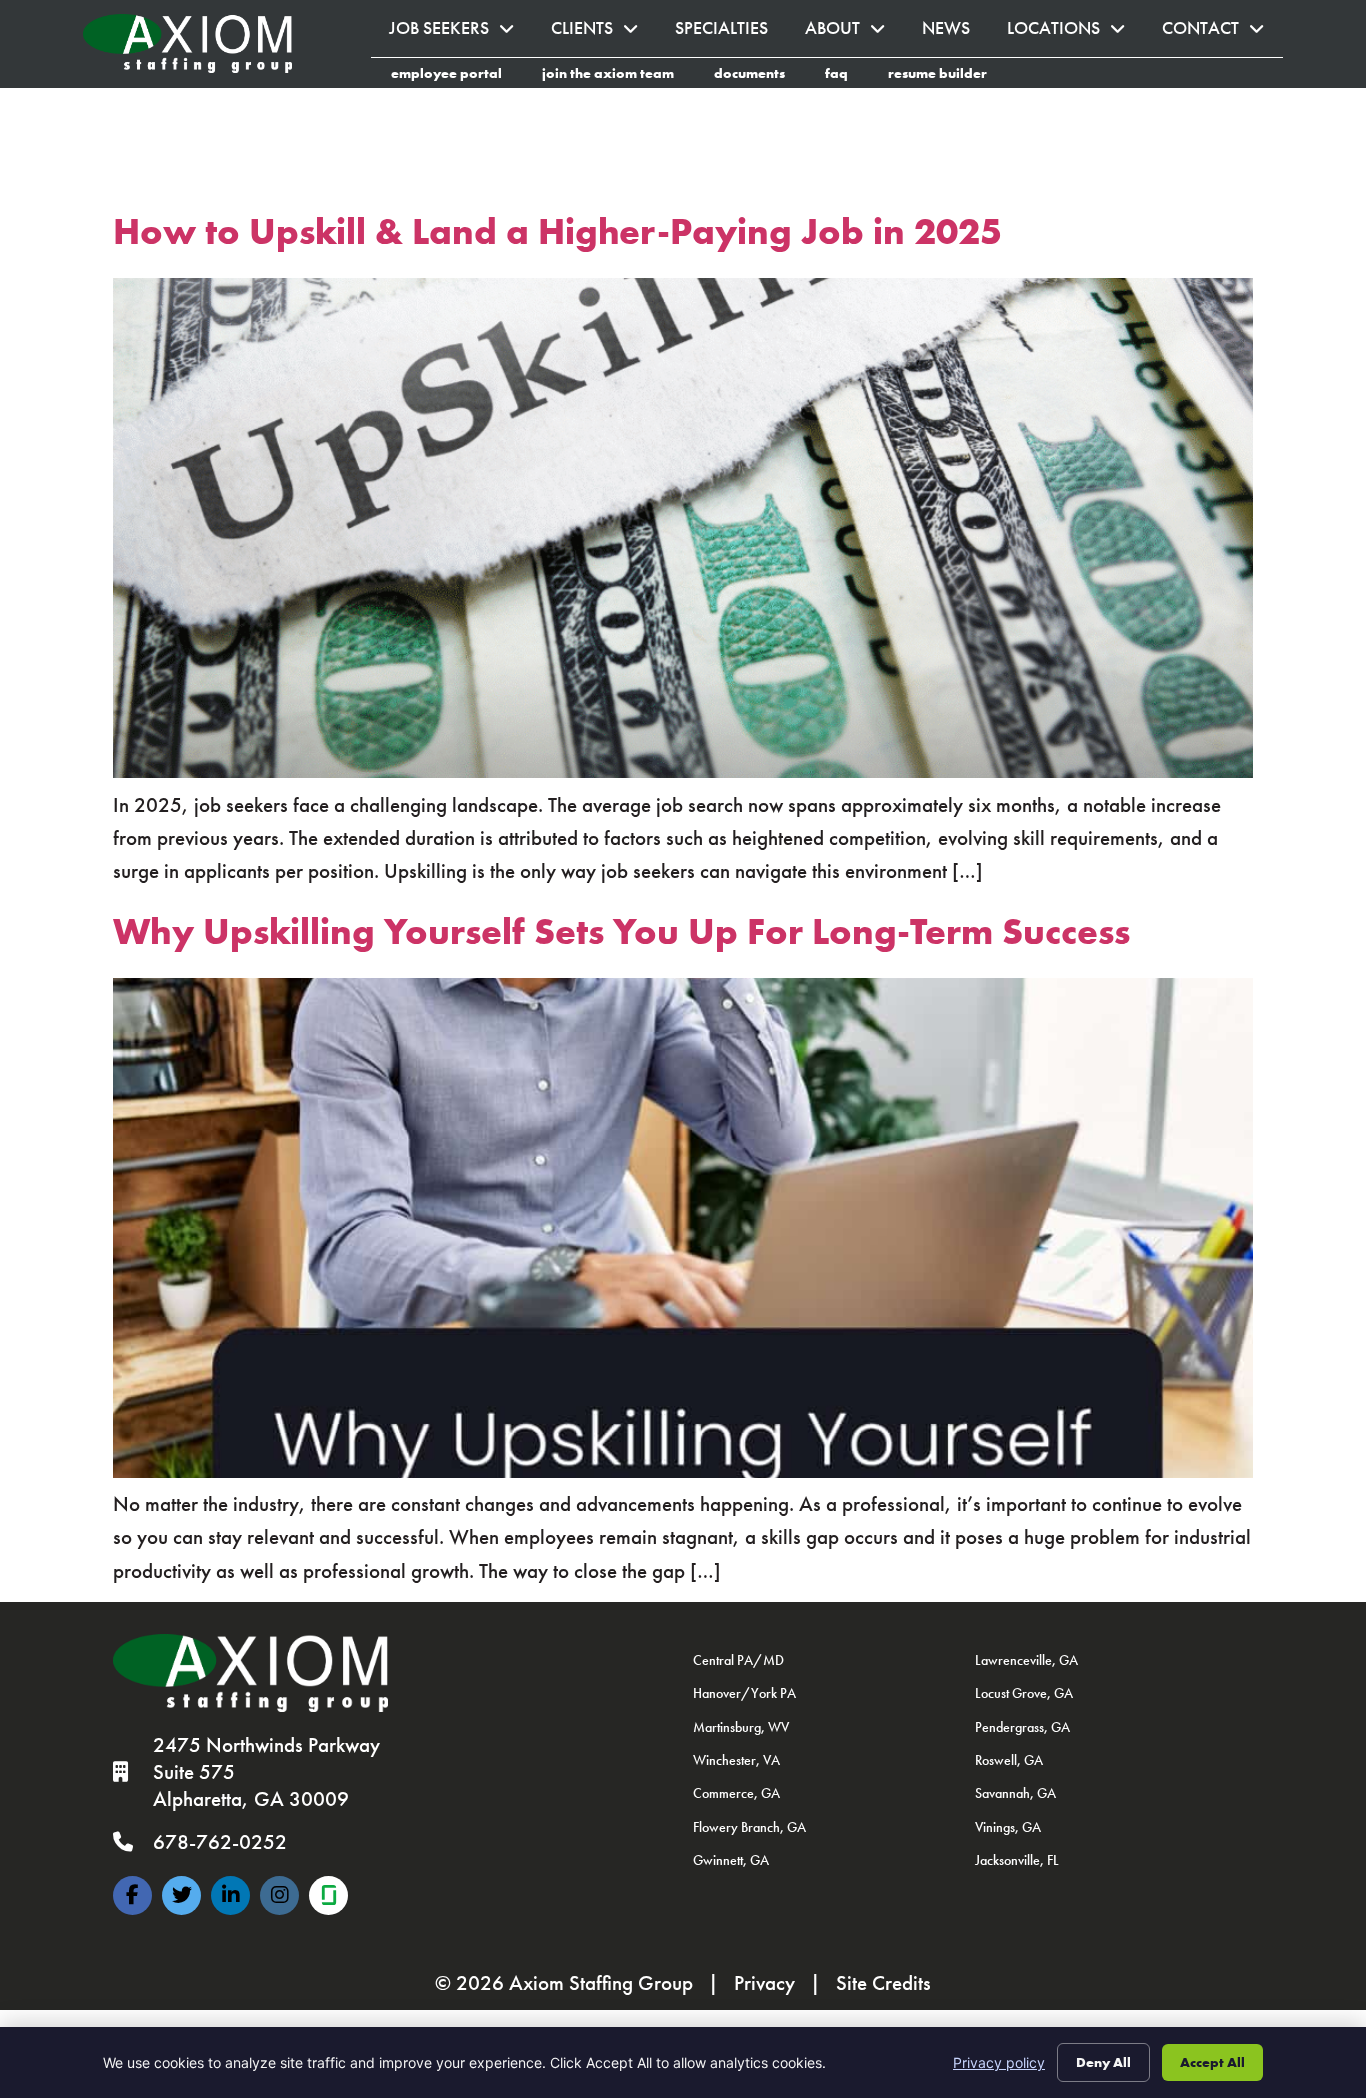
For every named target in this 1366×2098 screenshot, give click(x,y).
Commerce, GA (736, 1793)
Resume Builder (947, 76)
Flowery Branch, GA (749, 1827)
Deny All (1103, 2062)
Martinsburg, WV (741, 1727)
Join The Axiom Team (618, 76)
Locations (1075, 33)
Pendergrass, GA (1022, 1727)
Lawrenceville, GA (1026, 1660)
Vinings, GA (1008, 1827)
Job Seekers (461, 33)
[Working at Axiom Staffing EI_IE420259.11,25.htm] (328, 1895)
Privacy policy (999, 2062)
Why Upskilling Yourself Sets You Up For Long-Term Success (621, 931)
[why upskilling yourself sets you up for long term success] (683, 1471)
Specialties (731, 33)
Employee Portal (456, 76)
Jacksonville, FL (1017, 1860)
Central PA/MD (738, 1660)
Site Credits (883, 1983)
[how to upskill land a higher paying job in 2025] (683, 771)
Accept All (1212, 2062)
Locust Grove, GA (1024, 1693)
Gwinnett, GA (731, 1860)
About (854, 33)
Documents (759, 76)
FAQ (846, 76)
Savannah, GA (1015, 1793)
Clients (604, 33)
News (955, 33)
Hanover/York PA (744, 1693)
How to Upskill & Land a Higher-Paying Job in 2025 (557, 231)
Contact (1222, 33)
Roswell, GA (1009, 1760)
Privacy (764, 1983)
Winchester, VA (736, 1760)
